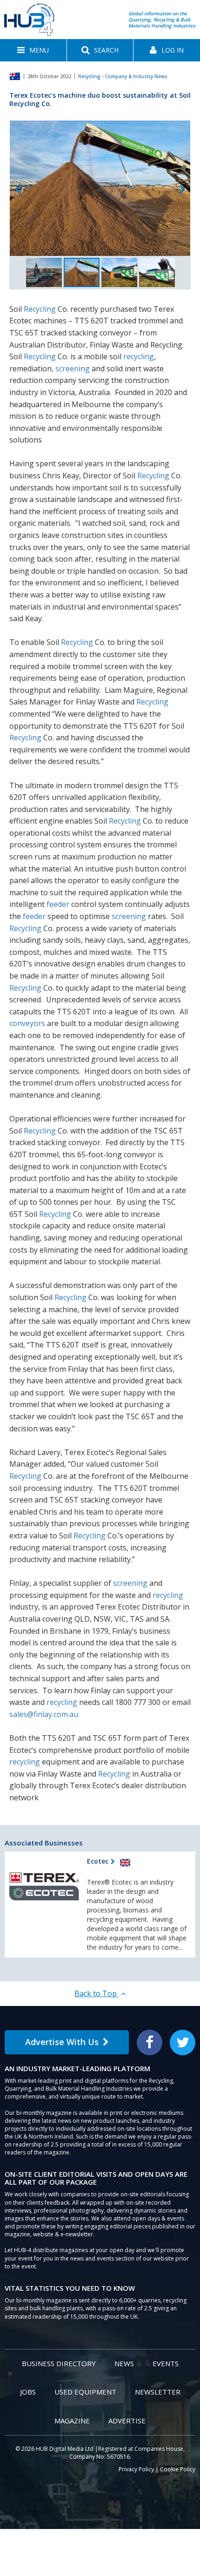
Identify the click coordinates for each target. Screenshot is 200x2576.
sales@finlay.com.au (44, 1714)
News (124, 2363)
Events (166, 2363)
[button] (33, 50)
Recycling (40, 309)
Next (182, 190)
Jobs (28, 2392)
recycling (139, 356)
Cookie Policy (178, 2469)
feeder (58, 904)
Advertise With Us (62, 2042)
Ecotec (98, 1861)
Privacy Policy (136, 2469)
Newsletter (158, 2392)
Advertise (127, 2421)
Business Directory (59, 2363)
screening (73, 369)
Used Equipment (85, 2392)
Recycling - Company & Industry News (123, 76)
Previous (18, 190)
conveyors (27, 1023)
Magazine (72, 2421)
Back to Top (97, 1993)
